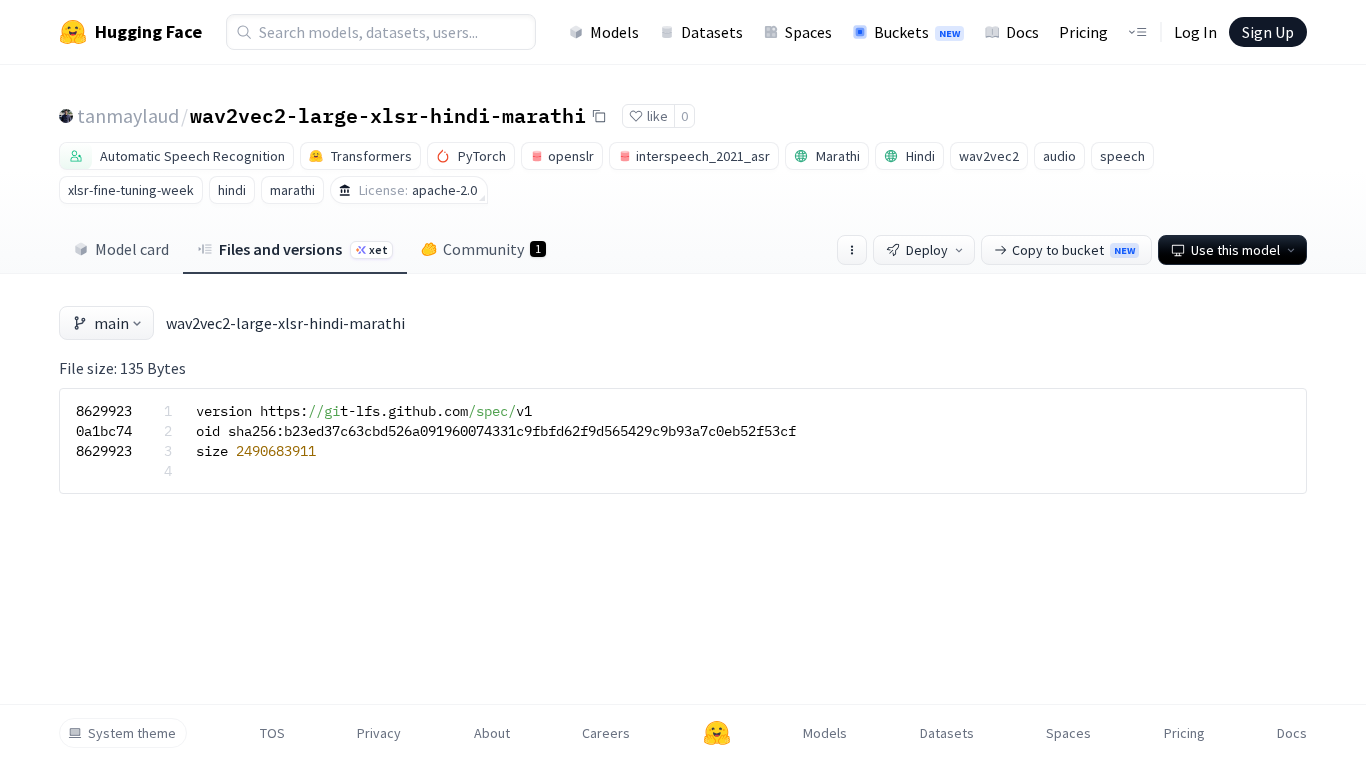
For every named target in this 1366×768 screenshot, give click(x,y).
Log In (1195, 32)
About (492, 733)
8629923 (104, 411)
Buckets (917, 32)
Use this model (1235, 250)
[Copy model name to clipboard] (599, 116)
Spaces (808, 32)
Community (492, 249)
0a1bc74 (104, 431)
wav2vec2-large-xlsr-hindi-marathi (388, 115)
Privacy (379, 733)
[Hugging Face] (717, 733)
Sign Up (1268, 32)
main (111, 323)
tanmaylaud (128, 115)
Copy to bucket (1073, 250)
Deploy (927, 250)
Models (614, 32)
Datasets (712, 32)
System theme (132, 733)
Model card (132, 249)
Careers (606, 733)
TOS (272, 733)
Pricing (1083, 32)
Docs (1022, 32)
